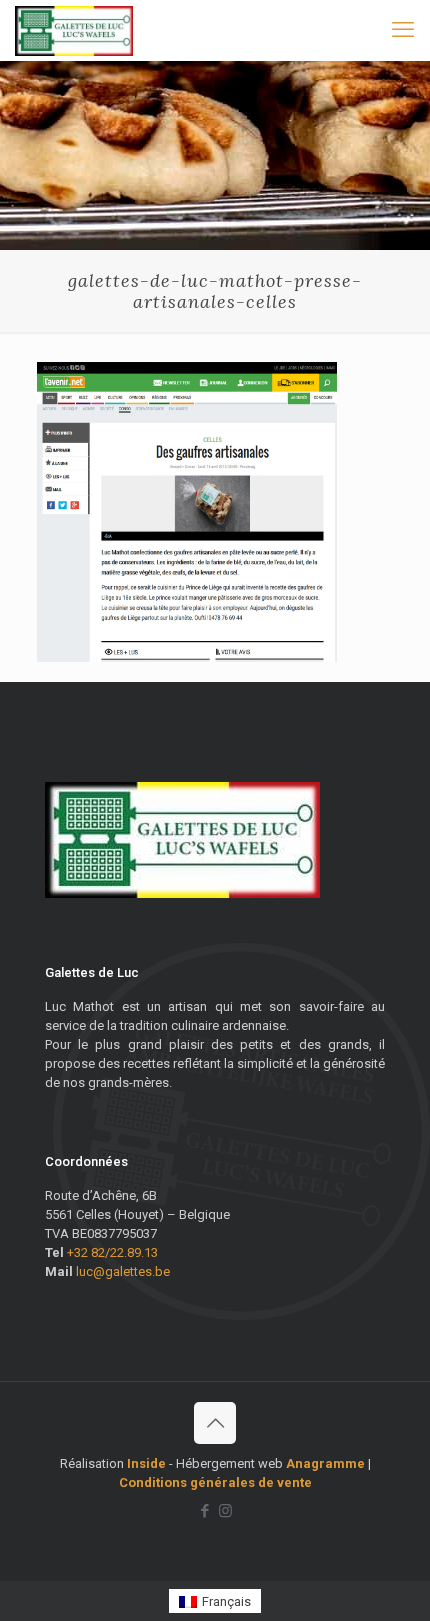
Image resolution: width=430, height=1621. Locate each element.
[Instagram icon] (225, 1511)
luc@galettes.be (123, 1271)
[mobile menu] (403, 30)
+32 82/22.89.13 (112, 1252)
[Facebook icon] (204, 1511)
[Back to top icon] (215, 1423)
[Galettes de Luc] (74, 30)
